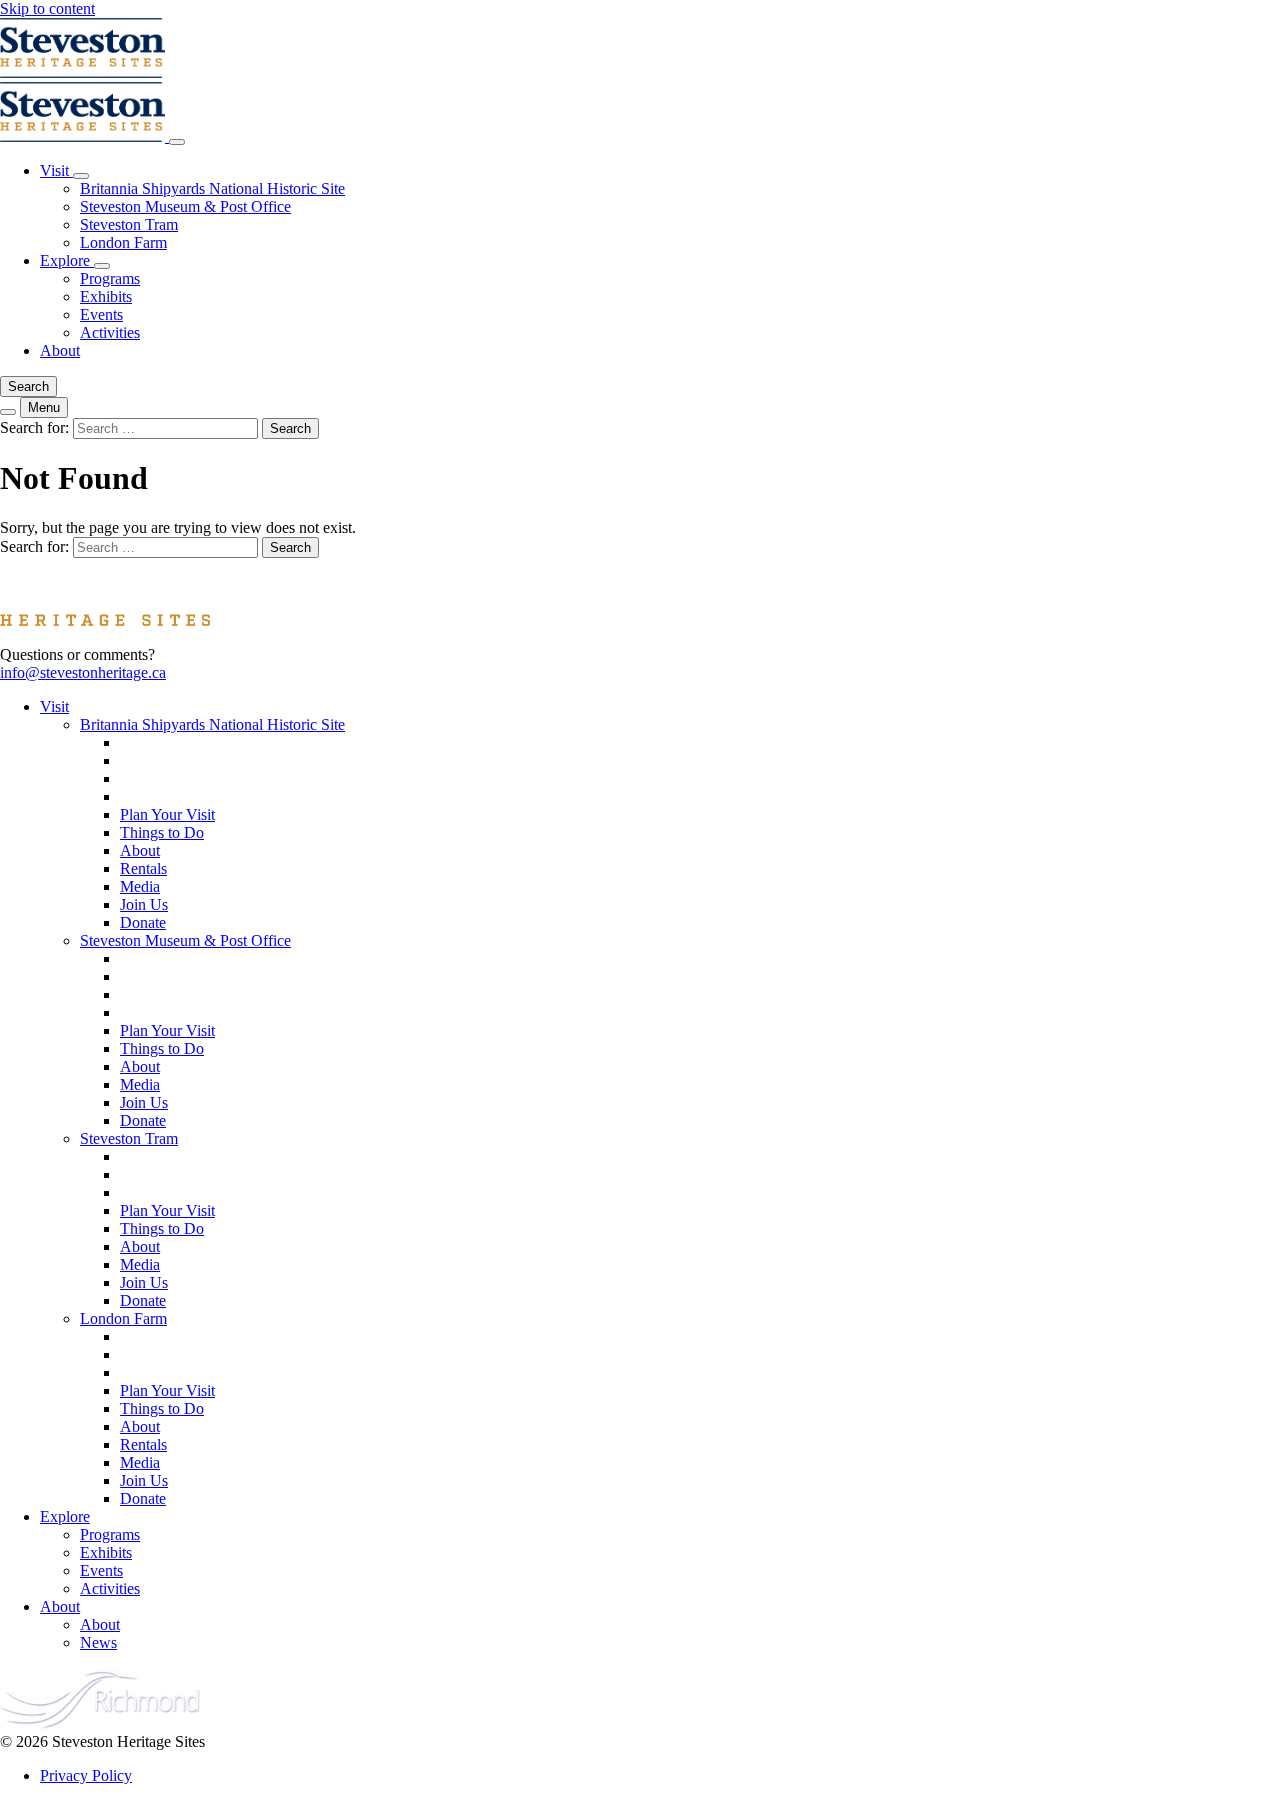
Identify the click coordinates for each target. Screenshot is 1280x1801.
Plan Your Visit (167, 814)
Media (140, 886)
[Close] (177, 142)
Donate (143, 922)
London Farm (123, 242)
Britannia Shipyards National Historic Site (212, 188)
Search (28, 386)
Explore (67, 260)
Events (101, 314)
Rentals (143, 868)
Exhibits (106, 296)
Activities (110, 332)
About (60, 350)
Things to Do (162, 832)
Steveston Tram (129, 224)
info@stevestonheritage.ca (83, 672)
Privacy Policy (86, 1775)
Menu (44, 407)
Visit (56, 170)
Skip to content (47, 8)
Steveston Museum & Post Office (185, 206)
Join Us (144, 904)
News (98, 1642)
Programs (110, 278)
